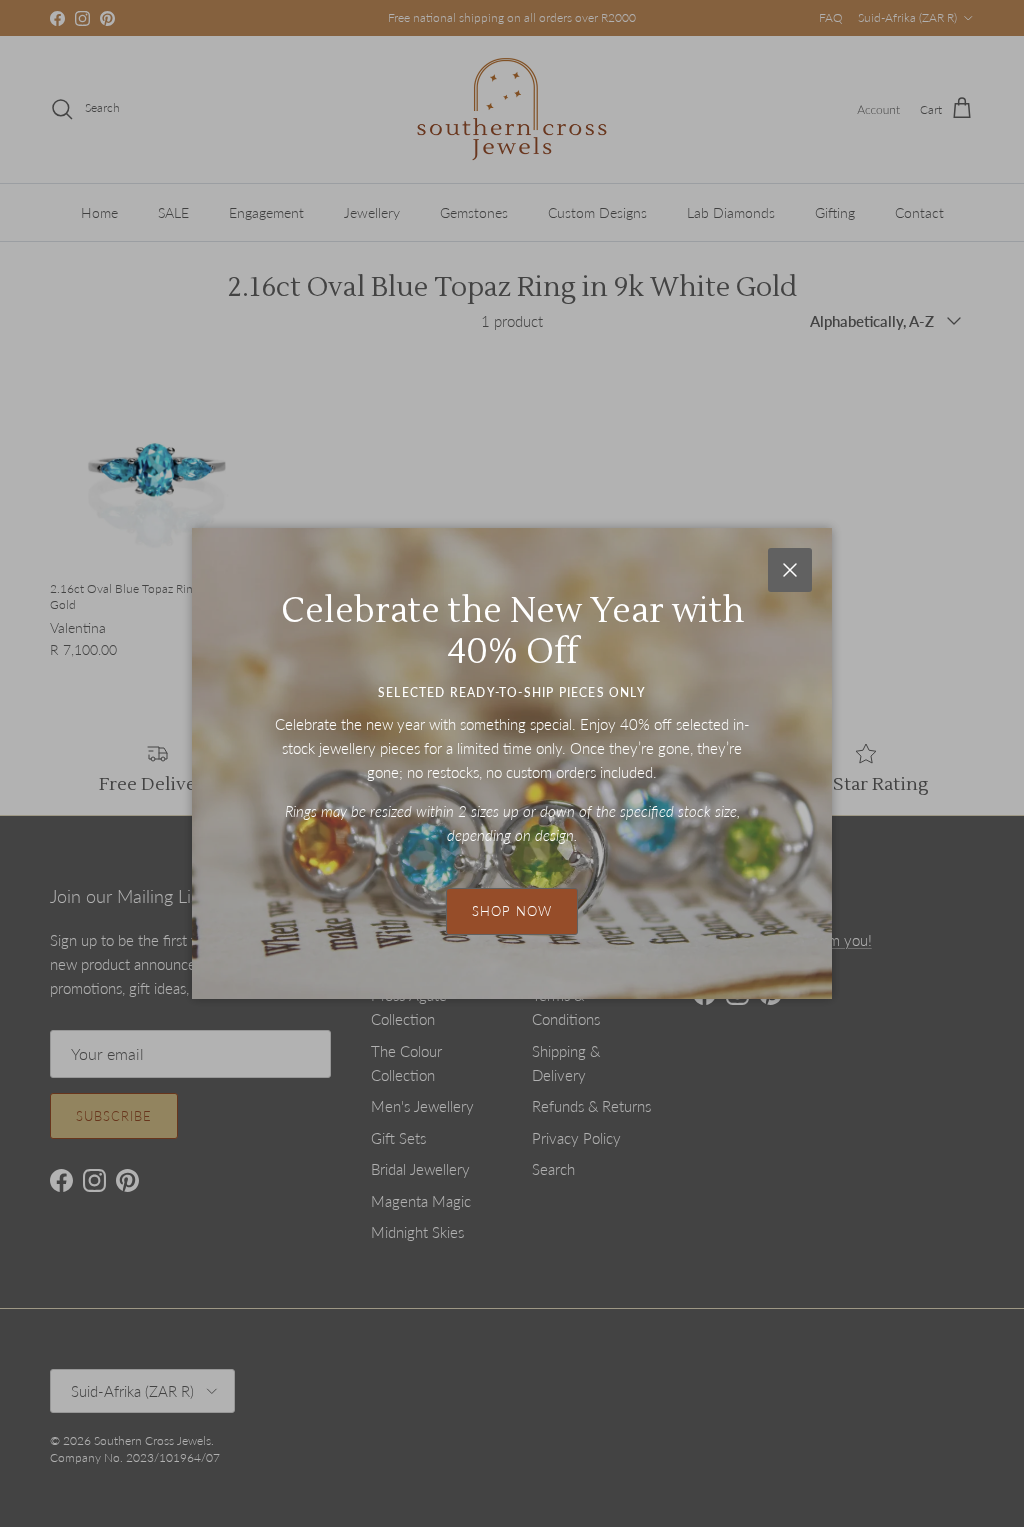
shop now (512, 911)
